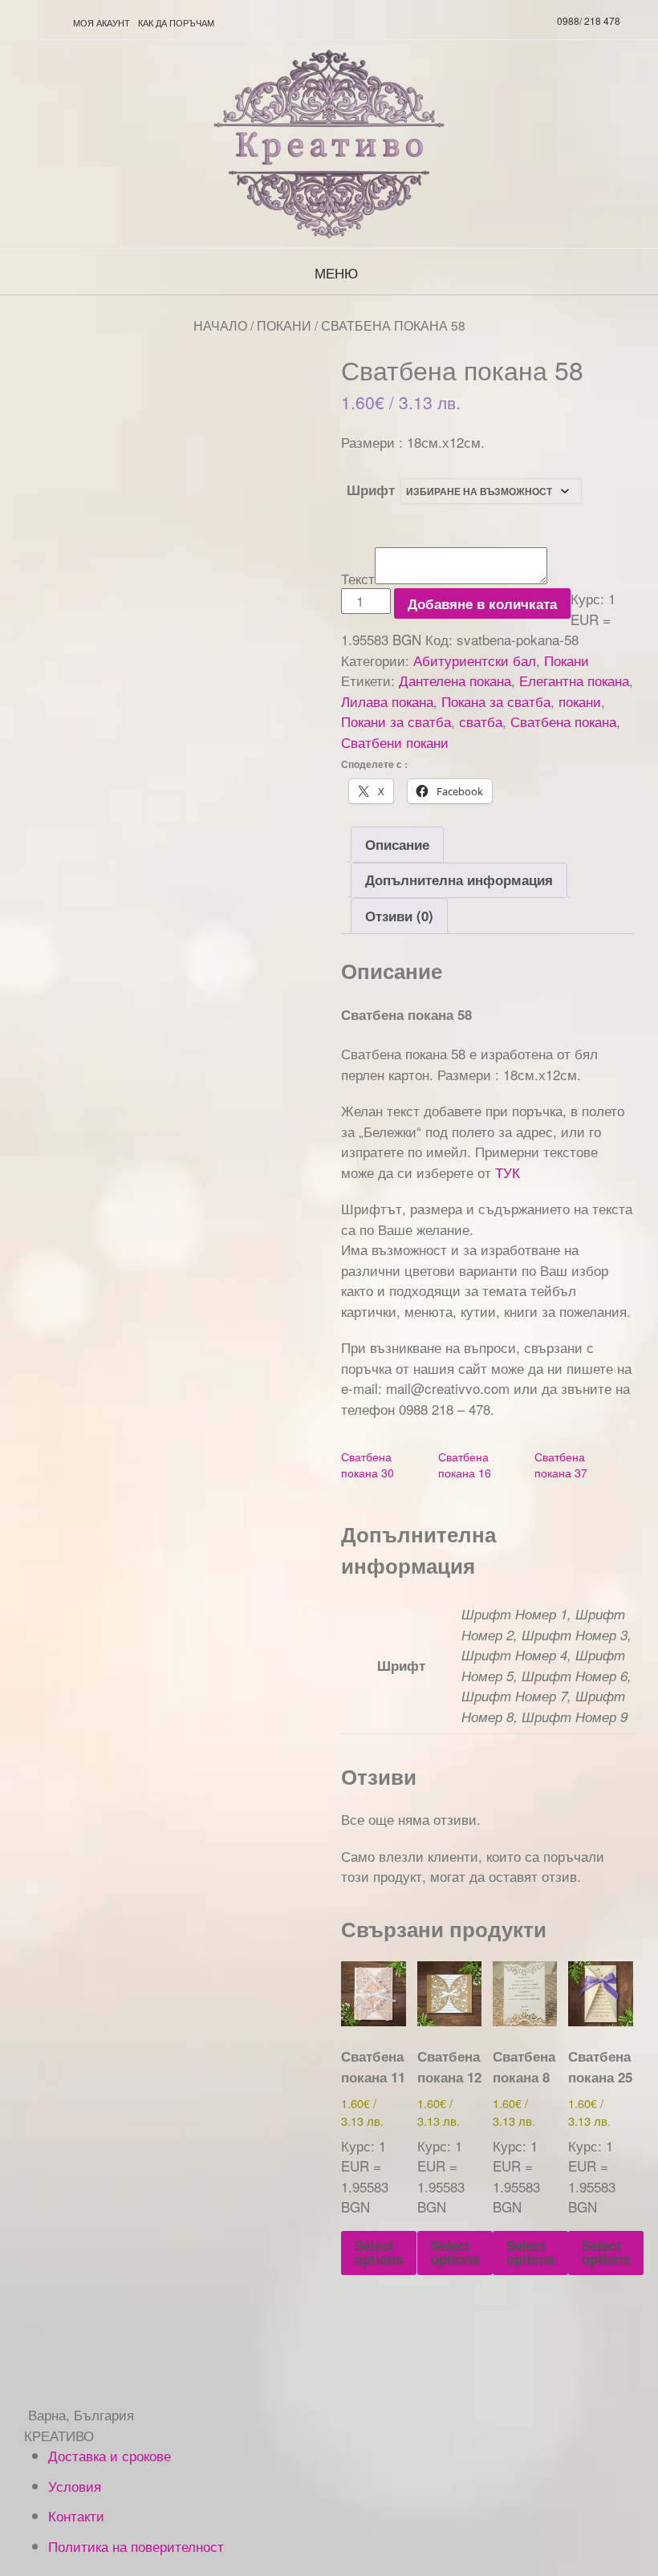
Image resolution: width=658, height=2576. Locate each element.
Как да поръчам (176, 22)
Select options (379, 2252)
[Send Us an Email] (17, 22)
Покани (284, 325)
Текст (358, 578)
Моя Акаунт (102, 22)
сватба (481, 721)
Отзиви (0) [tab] (399, 916)
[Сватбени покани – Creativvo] (329, 144)
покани (580, 701)
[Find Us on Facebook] (55, 22)
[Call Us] (36, 22)
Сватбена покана (563, 721)
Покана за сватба (496, 701)
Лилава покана (387, 701)
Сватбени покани (395, 742)
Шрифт (371, 490)
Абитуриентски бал (475, 660)
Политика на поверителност (136, 2546)
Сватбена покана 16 (465, 1465)
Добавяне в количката (482, 603)
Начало (220, 325)
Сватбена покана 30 (368, 1465)
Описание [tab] (397, 844)
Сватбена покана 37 (561, 1465)
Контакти (76, 2515)
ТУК (508, 1172)
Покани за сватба (396, 721)
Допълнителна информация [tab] (459, 880)
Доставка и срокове (110, 2455)
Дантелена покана (455, 680)
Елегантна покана (574, 680)
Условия (75, 2486)
